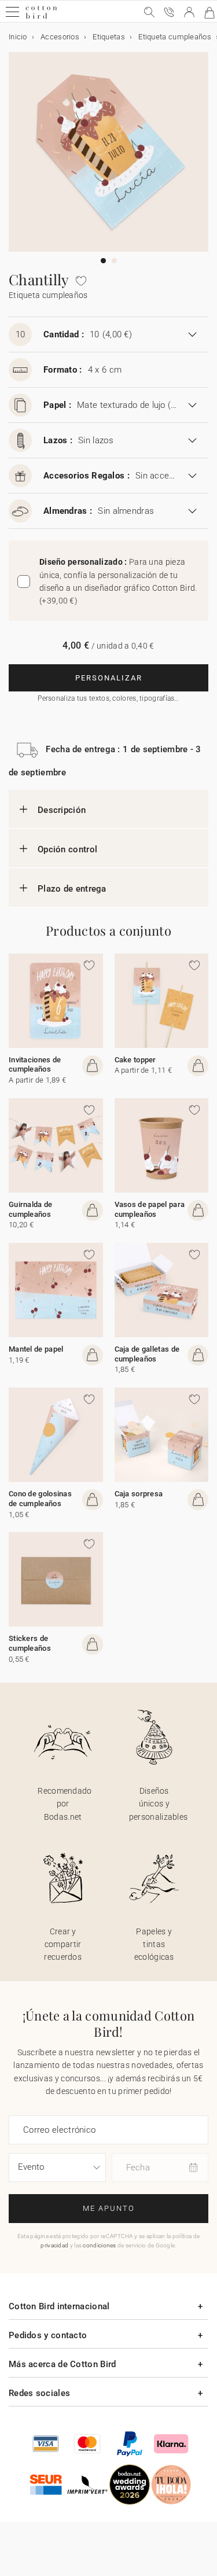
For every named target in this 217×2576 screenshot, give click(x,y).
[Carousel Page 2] (114, 261)
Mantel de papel (36, 1349)
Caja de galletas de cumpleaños (147, 1354)
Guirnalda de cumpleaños (31, 1209)
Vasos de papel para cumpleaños (150, 1209)
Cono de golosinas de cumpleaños (40, 1499)
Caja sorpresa (139, 1494)
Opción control (67, 849)
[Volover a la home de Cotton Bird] (41, 17)
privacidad (54, 2245)
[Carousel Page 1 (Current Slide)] (103, 261)
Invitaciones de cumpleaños (35, 1065)
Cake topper (135, 1060)
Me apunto (109, 2208)
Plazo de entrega (72, 889)
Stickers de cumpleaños (30, 1643)
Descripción (62, 810)
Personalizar (109, 678)
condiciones (99, 2245)
